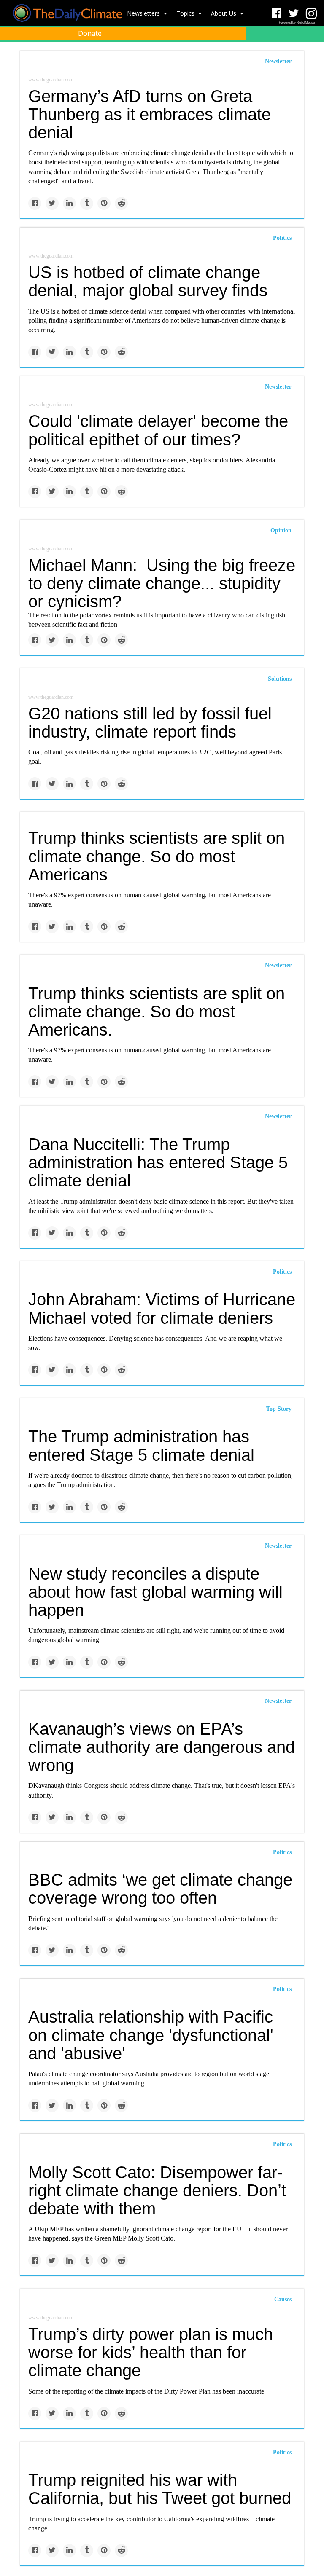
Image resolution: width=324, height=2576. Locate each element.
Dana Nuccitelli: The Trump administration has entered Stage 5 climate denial (158, 1162)
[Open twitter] (294, 14)
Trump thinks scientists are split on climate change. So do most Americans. (157, 1012)
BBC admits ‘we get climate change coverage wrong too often (160, 1889)
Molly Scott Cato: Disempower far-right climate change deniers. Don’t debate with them (157, 2190)
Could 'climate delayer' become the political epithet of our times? (158, 430)
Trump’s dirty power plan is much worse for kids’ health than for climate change (151, 2352)
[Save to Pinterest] (104, 203)
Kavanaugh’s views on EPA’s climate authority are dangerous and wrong (162, 1747)
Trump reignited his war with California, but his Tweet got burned (160, 2489)
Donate (90, 33)
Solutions (280, 679)
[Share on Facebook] (35, 203)
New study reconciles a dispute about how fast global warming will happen (155, 1592)
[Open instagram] (311, 14)
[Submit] (312, 53)
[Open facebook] (277, 14)
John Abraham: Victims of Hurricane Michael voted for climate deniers (162, 1308)
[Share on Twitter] (52, 203)
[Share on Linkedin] (69, 203)
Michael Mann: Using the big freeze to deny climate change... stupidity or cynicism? (162, 583)
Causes (283, 2299)
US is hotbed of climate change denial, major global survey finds (148, 281)
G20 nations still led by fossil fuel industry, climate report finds (150, 723)
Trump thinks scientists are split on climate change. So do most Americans (157, 856)
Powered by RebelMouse (297, 23)
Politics (282, 238)
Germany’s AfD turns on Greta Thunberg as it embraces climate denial (150, 114)
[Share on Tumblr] (87, 203)
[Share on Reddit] (121, 203)
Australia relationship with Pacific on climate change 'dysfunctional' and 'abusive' (151, 2035)
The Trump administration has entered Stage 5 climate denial (141, 1445)
